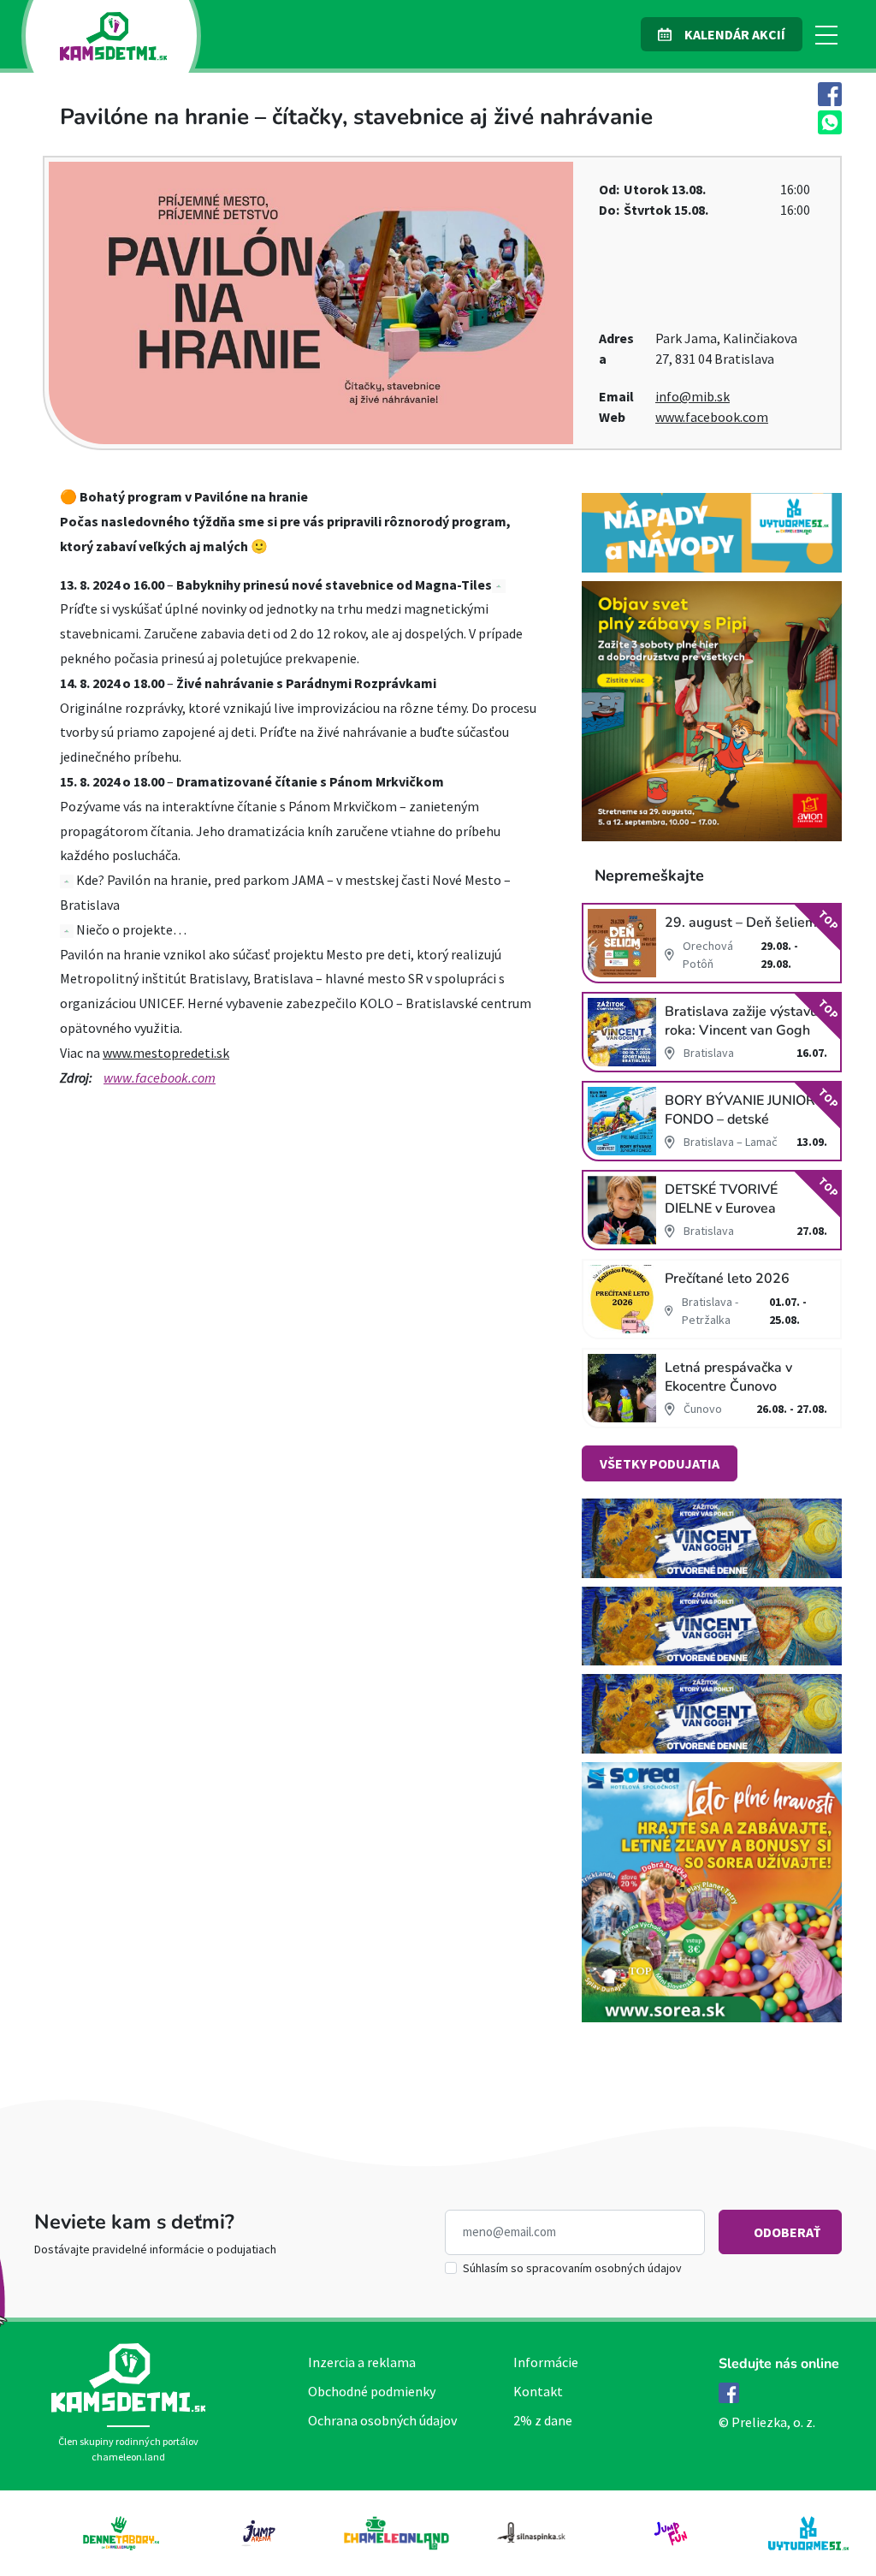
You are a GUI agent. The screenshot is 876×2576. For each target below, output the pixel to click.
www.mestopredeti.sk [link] (166, 1053)
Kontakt (538, 2391)
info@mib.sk (693, 396)
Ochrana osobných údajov (382, 2420)
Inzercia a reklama (362, 2362)
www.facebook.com (712, 417)
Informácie (546, 2362)
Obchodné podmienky (372, 2391)
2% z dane (543, 2420)
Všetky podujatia (660, 1463)
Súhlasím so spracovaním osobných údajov (572, 2268)
